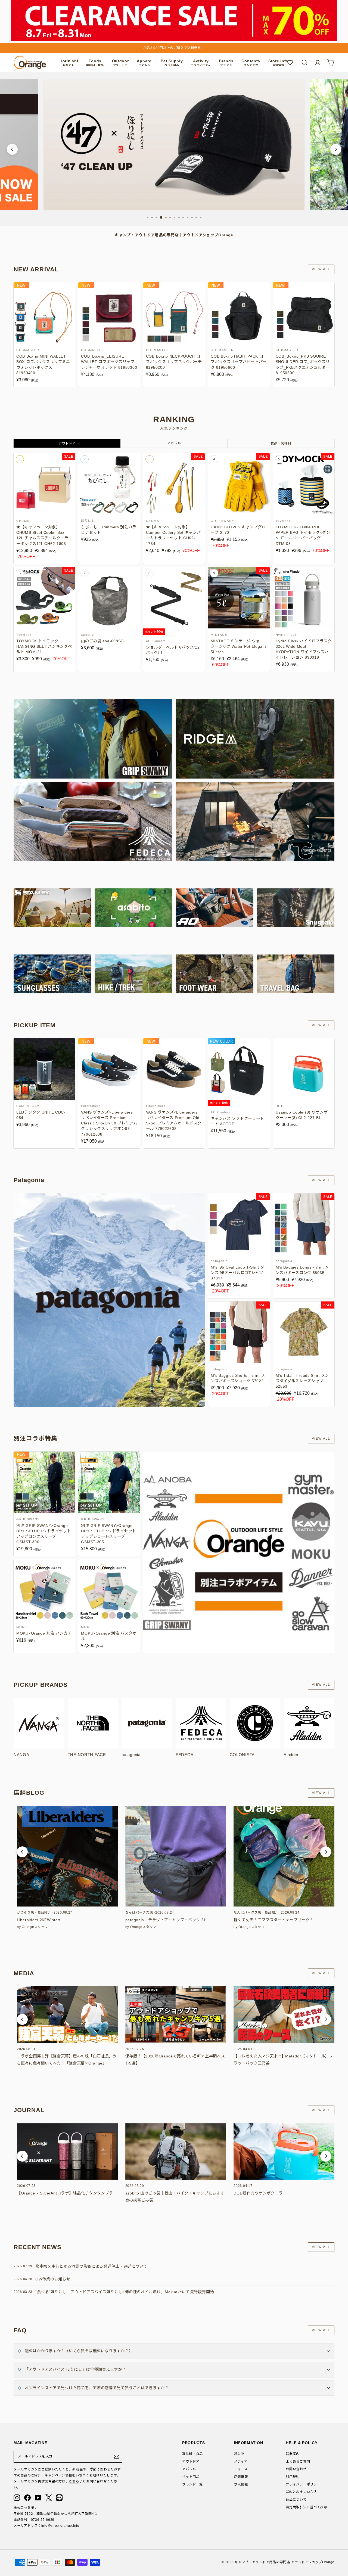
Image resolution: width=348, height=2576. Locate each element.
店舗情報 (241, 2477)
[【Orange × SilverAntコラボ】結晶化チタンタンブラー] (67, 2152)
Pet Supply (172, 63)
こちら (74, 2481)
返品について (296, 2500)
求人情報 (241, 2484)
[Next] (336, 149)
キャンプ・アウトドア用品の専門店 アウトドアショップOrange (285, 2562)
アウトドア (191, 2462)
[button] (22, 1852)
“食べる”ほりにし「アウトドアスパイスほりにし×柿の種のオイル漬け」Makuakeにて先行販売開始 (125, 2292)
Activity (201, 63)
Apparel (145, 63)
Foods (95, 63)
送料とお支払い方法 (301, 2492)
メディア (241, 2462)
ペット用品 (191, 2477)
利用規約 (293, 2477)
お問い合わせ (296, 2469)
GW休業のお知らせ (53, 2279)
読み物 (239, 2454)
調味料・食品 (192, 2454)
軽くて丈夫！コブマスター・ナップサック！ (274, 1920)
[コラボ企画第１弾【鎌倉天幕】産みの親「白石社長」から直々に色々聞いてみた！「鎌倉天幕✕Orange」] (67, 2014)
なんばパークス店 (139, 1912)
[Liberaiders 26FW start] (67, 1856)
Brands (226, 63)
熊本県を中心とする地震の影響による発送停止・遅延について (91, 2266)
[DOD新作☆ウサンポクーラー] (284, 2152)
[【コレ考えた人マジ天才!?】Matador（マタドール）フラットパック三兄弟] (284, 2014)
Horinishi (69, 63)
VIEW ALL (321, 269)
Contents (251, 63)
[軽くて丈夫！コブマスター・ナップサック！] (284, 1856)
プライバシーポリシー (303, 2484)
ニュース (241, 2469)
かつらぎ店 (26, 1912)
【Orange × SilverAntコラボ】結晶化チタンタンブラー (67, 2193)
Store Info (278, 63)
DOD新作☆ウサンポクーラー (260, 2193)
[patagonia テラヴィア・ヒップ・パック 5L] (176, 1856)
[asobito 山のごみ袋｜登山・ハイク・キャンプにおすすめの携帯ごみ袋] (176, 2152)
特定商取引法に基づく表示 (307, 2507)
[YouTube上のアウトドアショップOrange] (38, 2498)
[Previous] (12, 149)
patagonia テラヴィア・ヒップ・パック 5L (166, 1920)
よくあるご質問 (298, 2462)
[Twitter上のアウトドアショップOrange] (49, 2498)
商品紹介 (44, 1912)
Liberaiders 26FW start (39, 1920)
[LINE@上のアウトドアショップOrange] (59, 2498)
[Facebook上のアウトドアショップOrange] (27, 2498)
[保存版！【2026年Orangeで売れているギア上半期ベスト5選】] (176, 2014)
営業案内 (293, 2454)
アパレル (189, 2469)
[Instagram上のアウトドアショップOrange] (17, 2498)
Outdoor (120, 63)
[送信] (116, 2457)
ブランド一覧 (192, 2484)
